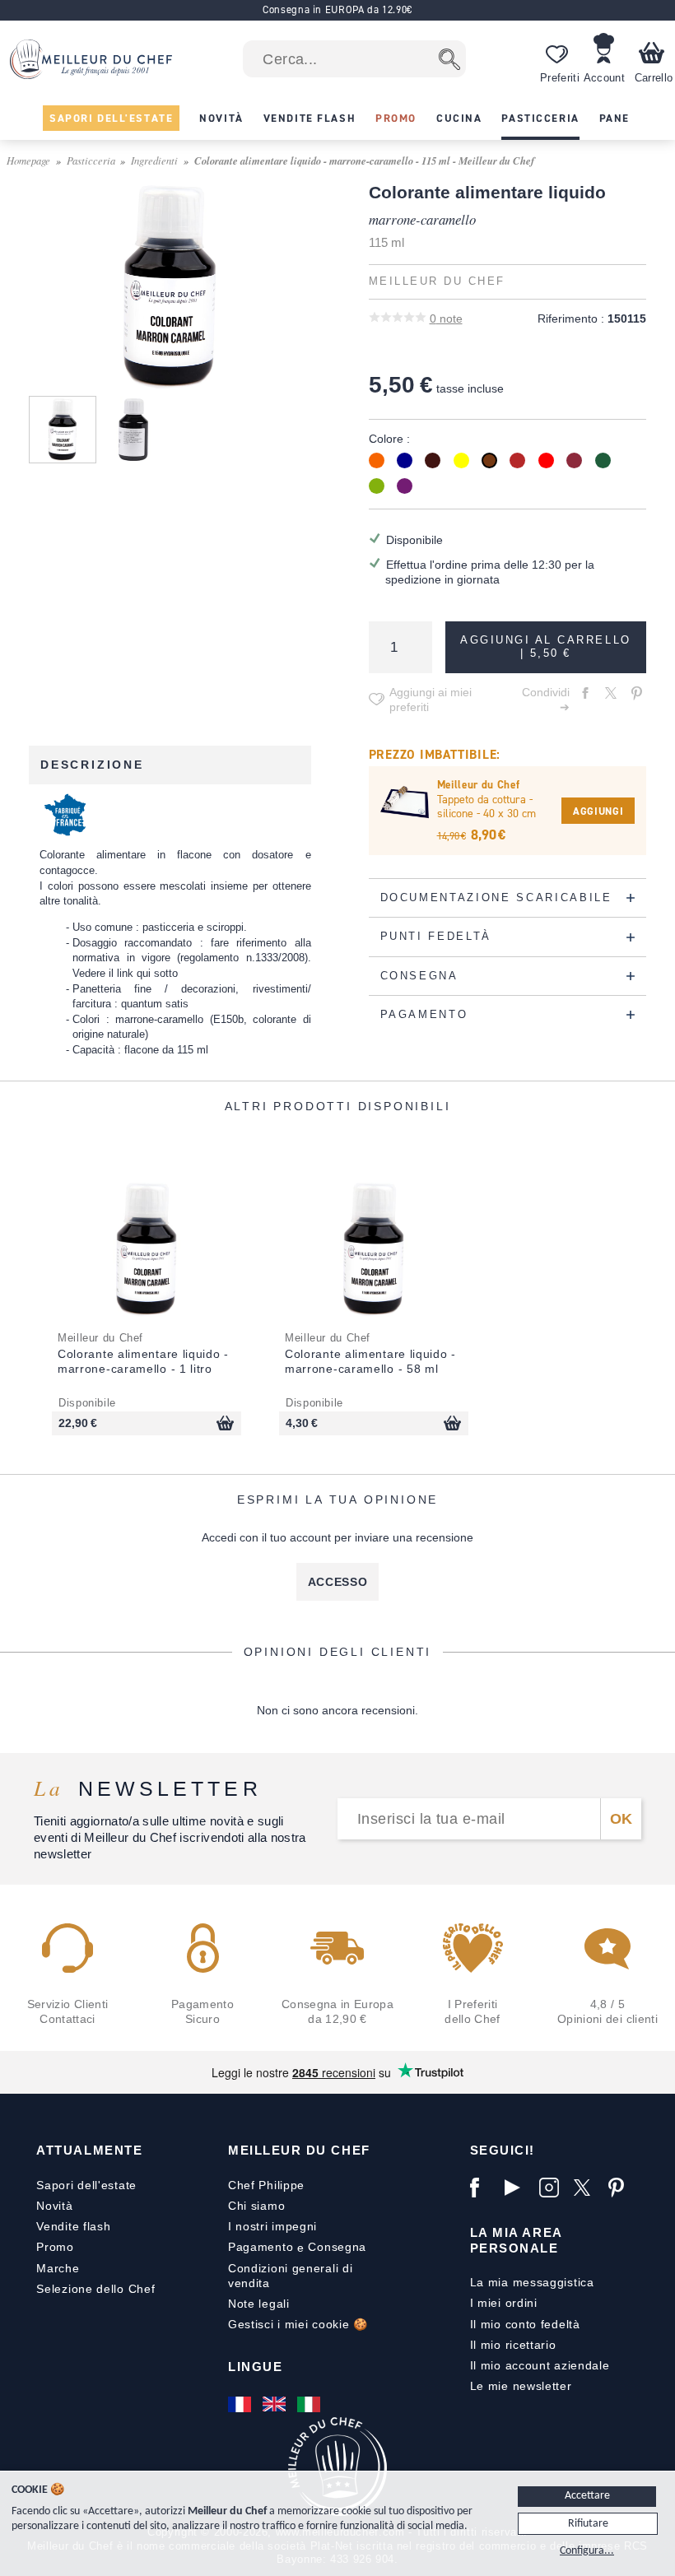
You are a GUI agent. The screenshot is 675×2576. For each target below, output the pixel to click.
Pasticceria (91, 160)
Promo (55, 2247)
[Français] (241, 2404)
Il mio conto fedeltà (525, 2324)
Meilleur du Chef (299, 2150)
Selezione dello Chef (95, 2289)
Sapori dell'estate (86, 2185)
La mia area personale (516, 2240)
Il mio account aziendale (540, 2365)
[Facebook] (483, 2188)
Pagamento (261, 2247)
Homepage (28, 160)
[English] (276, 2404)
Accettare (587, 2496)
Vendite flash (73, 2226)
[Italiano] (310, 2404)
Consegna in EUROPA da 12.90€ (337, 9)
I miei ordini (504, 2303)
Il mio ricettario (513, 2345)
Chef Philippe (266, 2185)
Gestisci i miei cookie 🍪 (298, 2324)
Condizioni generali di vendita (290, 2276)
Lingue (255, 2367)
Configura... (587, 2551)
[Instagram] (552, 2188)
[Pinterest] (621, 2188)
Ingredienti (154, 160)
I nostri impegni (272, 2226)
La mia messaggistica (532, 2282)
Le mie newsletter (521, 2386)
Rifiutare (588, 2524)
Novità (54, 2206)
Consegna (337, 2247)
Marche (58, 2268)
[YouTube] (518, 2188)
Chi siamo (256, 2206)
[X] (587, 2188)
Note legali (259, 2304)
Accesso (338, 1582)
